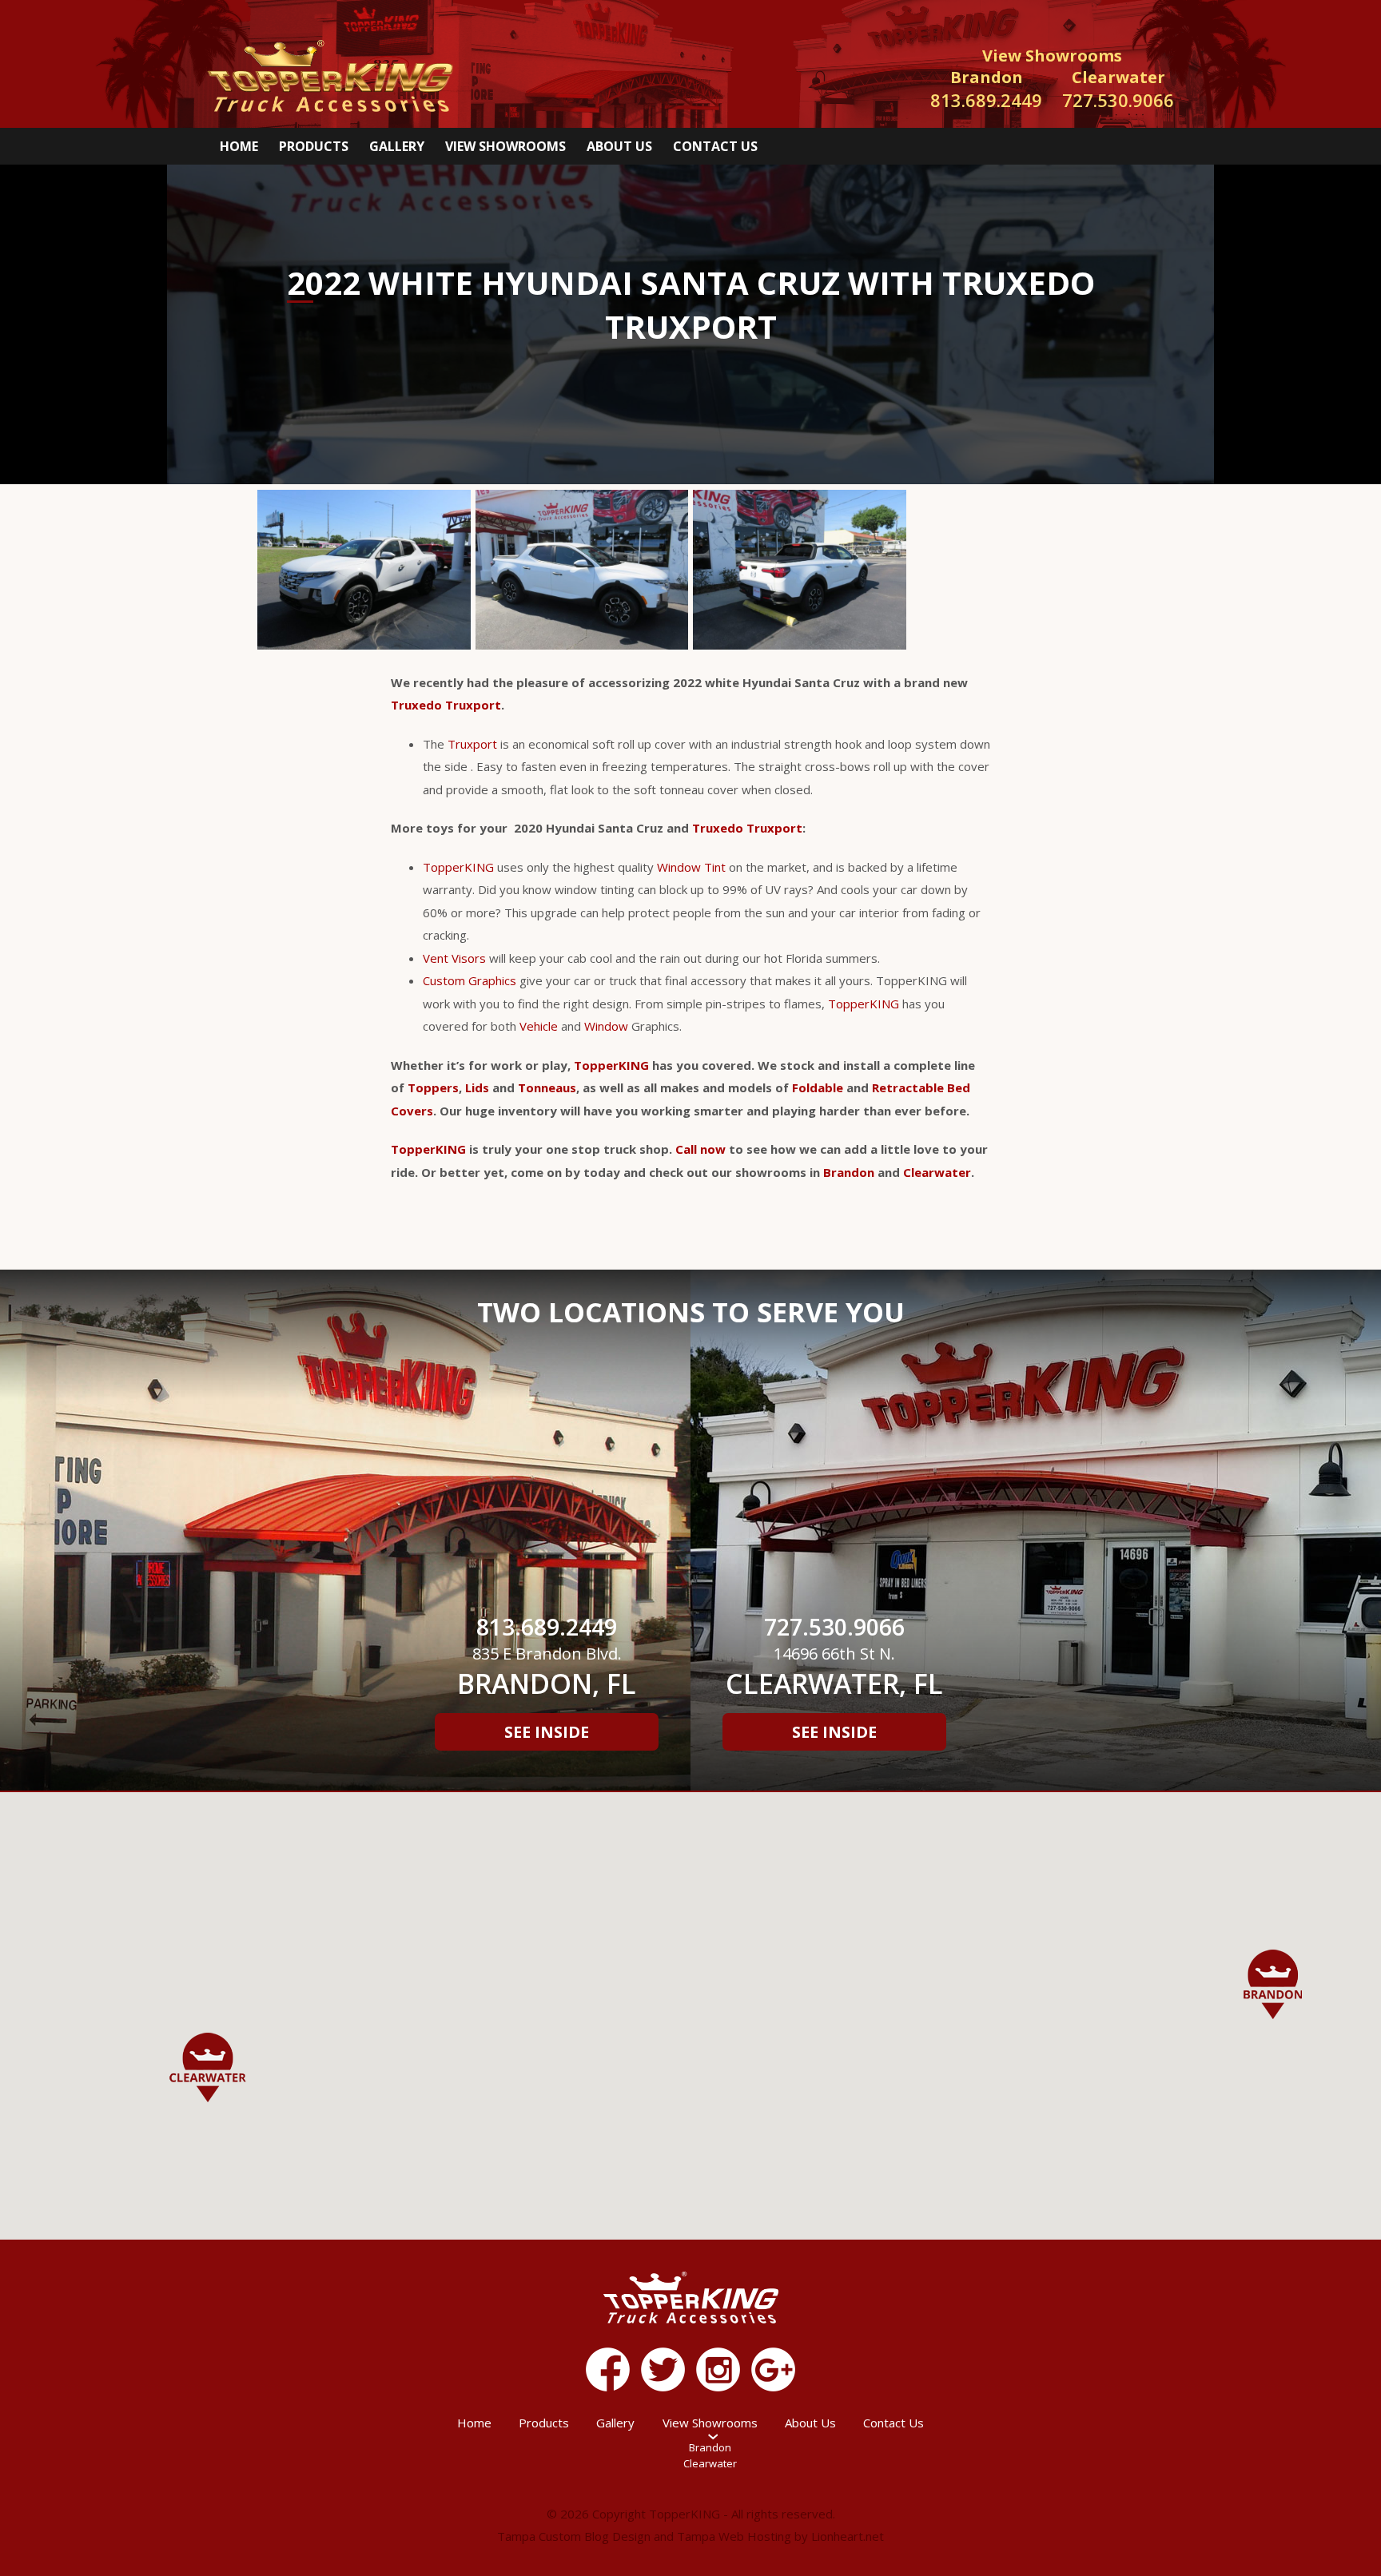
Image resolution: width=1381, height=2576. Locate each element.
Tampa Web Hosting (734, 2536)
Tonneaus (547, 1087)
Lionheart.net (848, 2536)
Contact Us (715, 146)
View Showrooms (505, 146)
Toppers (433, 1087)
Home (239, 146)
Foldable (818, 1087)
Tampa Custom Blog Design (574, 2536)
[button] (1273, 1984)
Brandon (849, 1172)
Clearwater (937, 1172)
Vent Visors (454, 958)
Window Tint (691, 867)
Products (314, 146)
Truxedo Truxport (446, 705)
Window (606, 1026)
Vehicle (539, 1026)
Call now (700, 1149)
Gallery (397, 146)
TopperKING (458, 867)
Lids (477, 1087)
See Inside (547, 1732)
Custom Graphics (470, 980)
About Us (619, 146)
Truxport (472, 744)
